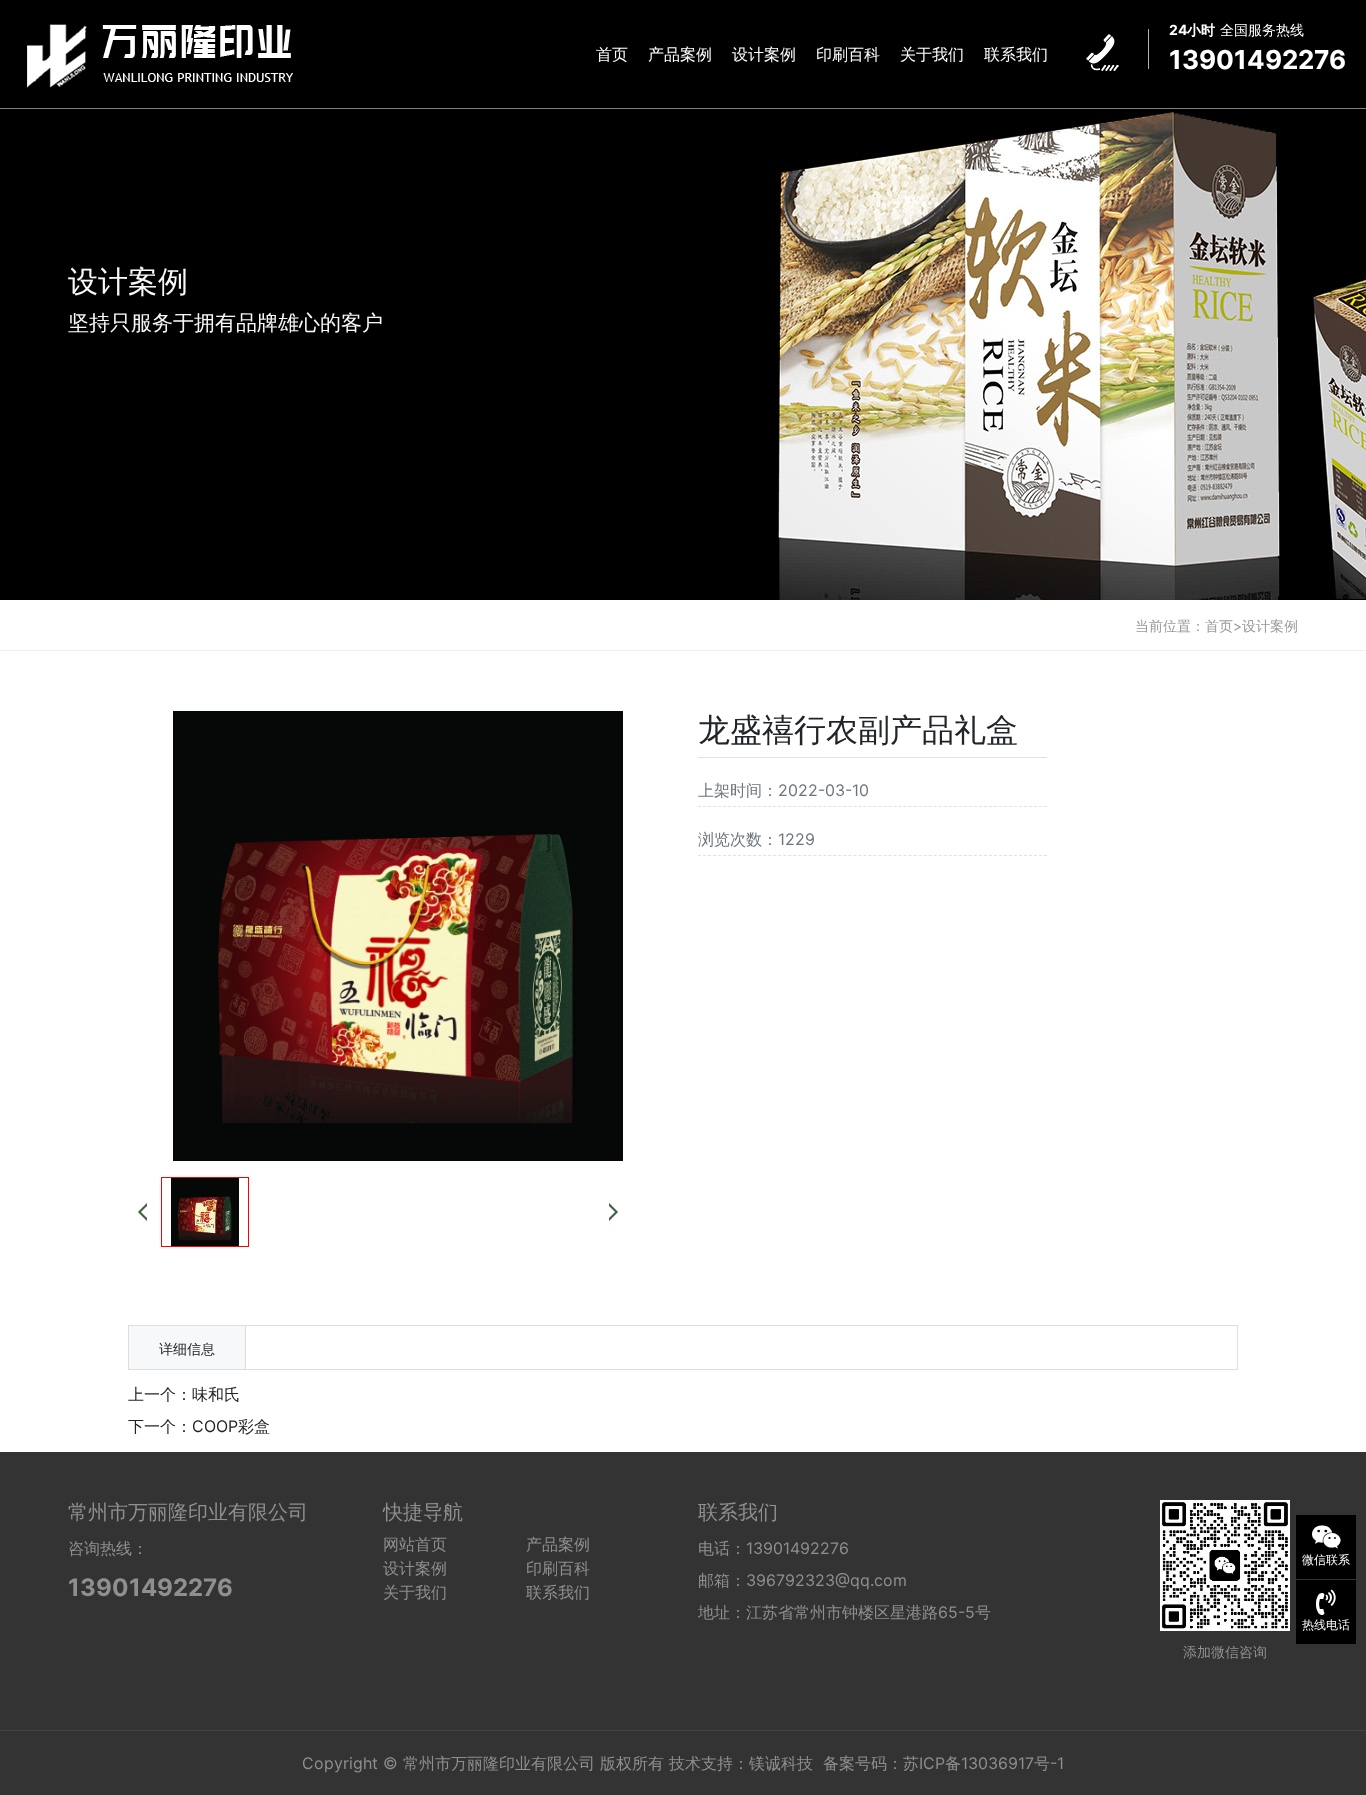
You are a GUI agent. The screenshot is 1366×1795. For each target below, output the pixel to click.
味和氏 (216, 1394)
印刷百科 (848, 54)
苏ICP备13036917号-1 (983, 1763)
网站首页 (415, 1544)
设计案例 (764, 54)
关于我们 (932, 54)
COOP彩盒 (231, 1426)
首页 (612, 54)
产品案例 (680, 54)
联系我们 (1016, 54)
